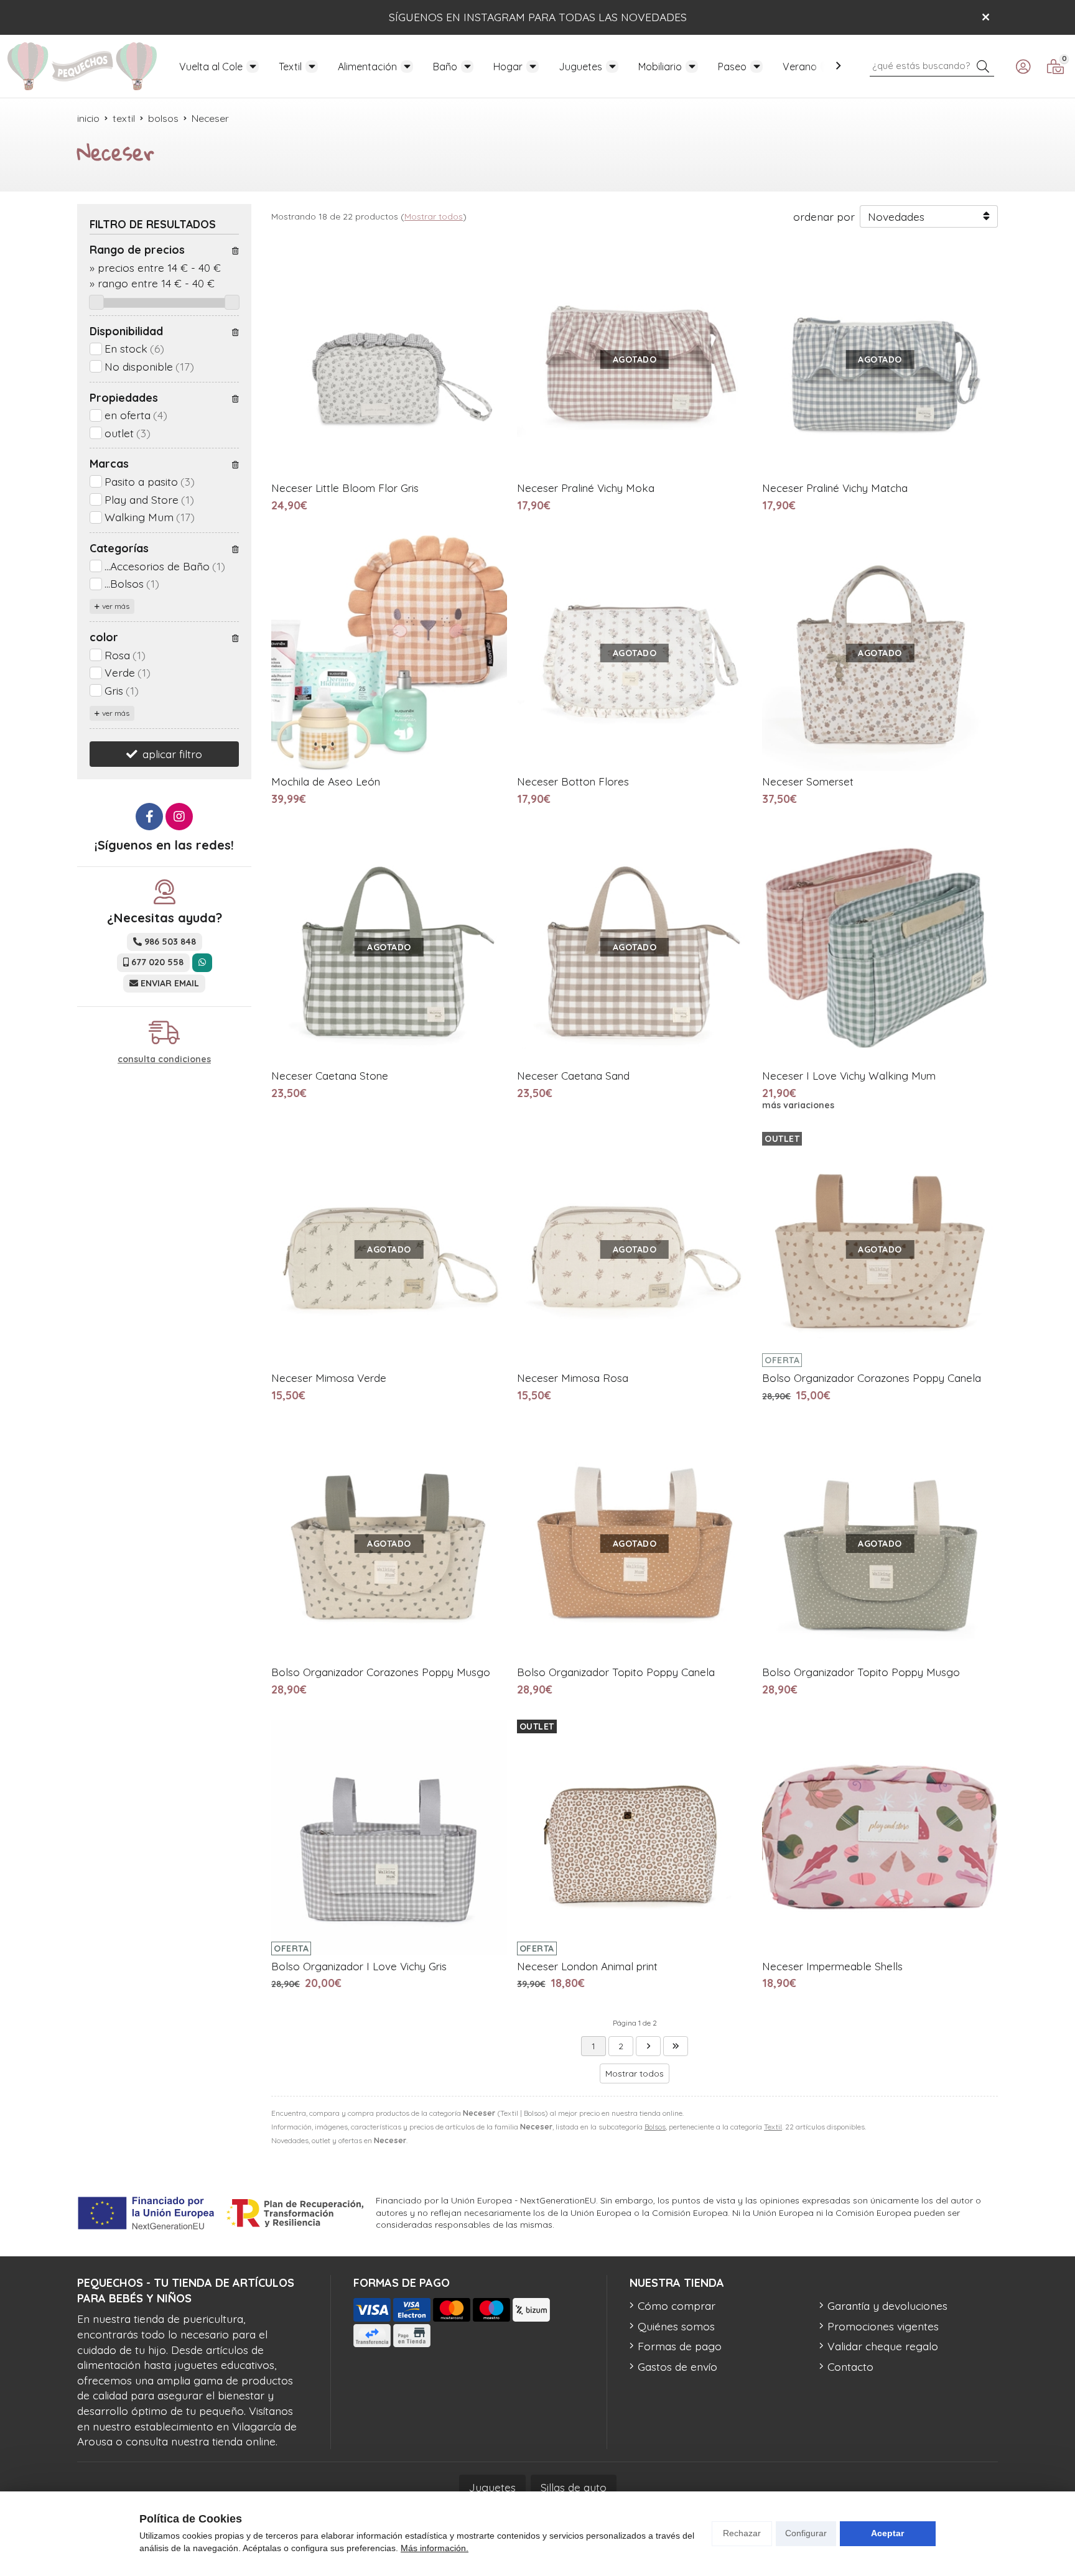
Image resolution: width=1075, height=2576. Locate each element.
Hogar (508, 67)
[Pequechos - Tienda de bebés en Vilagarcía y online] (82, 66)
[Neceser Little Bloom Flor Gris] (389, 359)
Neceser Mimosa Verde (329, 1378)
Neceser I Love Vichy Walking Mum (849, 1076)
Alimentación (367, 67)
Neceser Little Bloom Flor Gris (345, 488)
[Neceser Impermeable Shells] (880, 1837)
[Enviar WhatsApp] (202, 962)
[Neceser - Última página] (648, 2046)
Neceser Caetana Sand (573, 1076)
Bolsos (655, 2127)
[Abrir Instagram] (179, 817)
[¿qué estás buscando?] (932, 65)
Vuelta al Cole (211, 67)
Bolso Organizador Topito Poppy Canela (616, 1672)
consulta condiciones (164, 1059)
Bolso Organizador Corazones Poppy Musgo (381, 1672)
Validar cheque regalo (883, 2346)
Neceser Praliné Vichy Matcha (835, 488)
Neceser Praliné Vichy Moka (586, 488)
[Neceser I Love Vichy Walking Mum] (880, 947)
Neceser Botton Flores (573, 781)
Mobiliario (660, 67)
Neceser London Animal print (587, 1966)
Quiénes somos (676, 2326)
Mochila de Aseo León (326, 781)
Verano (800, 67)
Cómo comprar (677, 2305)
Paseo (732, 67)
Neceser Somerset (808, 781)
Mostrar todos (434, 216)
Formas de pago (680, 2346)
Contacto (850, 2366)
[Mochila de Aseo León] (389, 653)
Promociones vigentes (883, 2326)
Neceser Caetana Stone (330, 1076)
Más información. (435, 2548)
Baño (445, 67)
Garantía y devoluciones (887, 2305)
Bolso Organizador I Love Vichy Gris (359, 1966)
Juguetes (580, 67)
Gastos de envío (677, 2366)
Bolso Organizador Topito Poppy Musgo (861, 1672)
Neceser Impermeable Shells (832, 1966)
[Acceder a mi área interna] (1023, 67)
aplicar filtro (172, 754)
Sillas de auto (574, 2487)
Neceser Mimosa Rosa (573, 1378)
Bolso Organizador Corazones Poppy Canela (872, 1378)
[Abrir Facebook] (149, 817)
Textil (290, 67)
